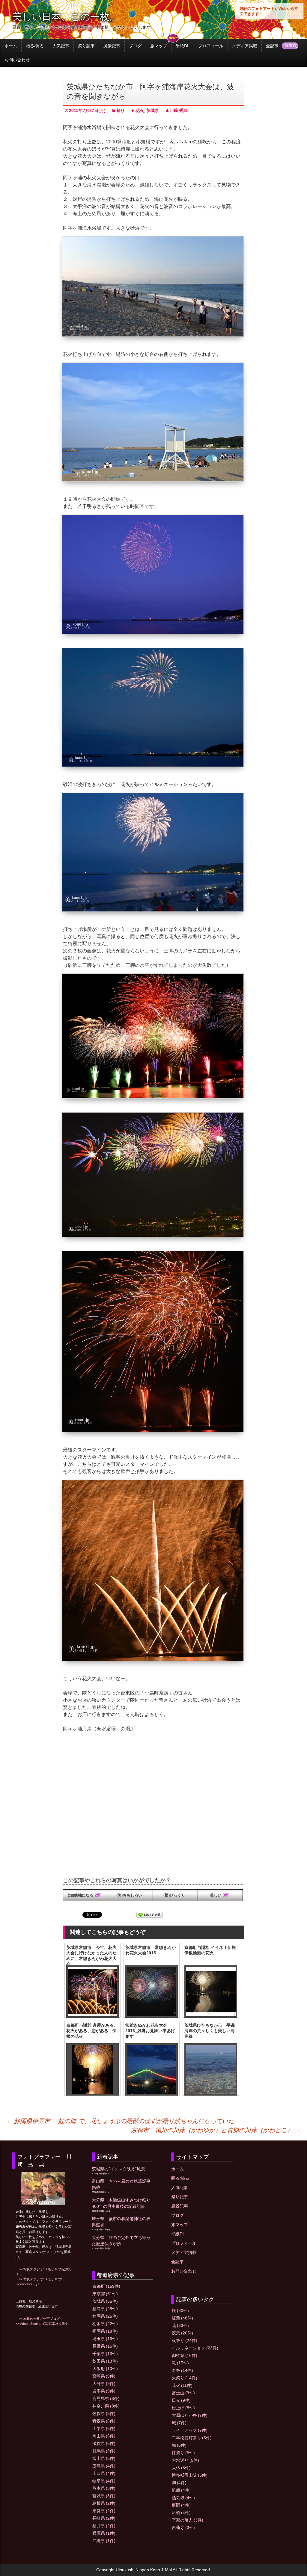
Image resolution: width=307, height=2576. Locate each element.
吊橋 (181, 2513)
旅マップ (159, 46)
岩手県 (104, 2391)
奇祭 (182, 2370)
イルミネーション (195, 2348)
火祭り (185, 2340)
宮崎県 (104, 2376)
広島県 (104, 2466)
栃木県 (105, 2324)
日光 (181, 2400)
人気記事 (61, 46)
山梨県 (104, 2428)
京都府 (106, 2286)
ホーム (11, 46)
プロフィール (211, 46)
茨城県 (153, 110)
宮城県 (104, 2496)
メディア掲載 (245, 46)
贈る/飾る (35, 46)
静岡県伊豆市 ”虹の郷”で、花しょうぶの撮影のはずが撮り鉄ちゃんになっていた (120, 2121)
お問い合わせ (17, 60)
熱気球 (183, 2498)
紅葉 (182, 2318)
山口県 (104, 2473)
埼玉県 (105, 2339)
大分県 (104, 2384)
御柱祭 (185, 2355)
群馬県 (104, 2451)
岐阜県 (104, 2481)
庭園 (181, 2505)
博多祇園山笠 (190, 2475)
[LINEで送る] (150, 1915)
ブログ (135, 46)
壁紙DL (183, 46)
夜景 (182, 2333)
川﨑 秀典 (179, 110)
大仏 (181, 2468)
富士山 (183, 2393)
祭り (121, 110)
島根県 (104, 2503)
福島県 (105, 2309)
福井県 (104, 2526)
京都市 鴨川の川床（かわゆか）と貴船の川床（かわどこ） (216, 2130)
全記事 (272, 46)
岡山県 (104, 2436)
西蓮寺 (183, 2528)
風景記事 (112, 46)
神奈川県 (106, 2406)
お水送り (185, 2460)
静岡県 (105, 2316)
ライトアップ (190, 2430)
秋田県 (105, 2361)
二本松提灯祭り (192, 2438)
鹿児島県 (106, 2398)
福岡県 (105, 2331)
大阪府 (105, 2369)
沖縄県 (104, 2541)
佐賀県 (104, 2413)
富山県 (104, 2458)
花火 (140, 110)
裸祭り (183, 2453)
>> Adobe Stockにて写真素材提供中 (42, 2324)
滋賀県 (104, 2443)
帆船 (181, 2490)
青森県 (104, 2421)
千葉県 (105, 2354)
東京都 (105, 2294)
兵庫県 (104, 2533)
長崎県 (104, 2518)
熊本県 (104, 2488)
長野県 (105, 2346)
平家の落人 (188, 2520)
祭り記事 (86, 46)
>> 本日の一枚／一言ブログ (38, 2319)
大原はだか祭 (190, 2415)
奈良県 (104, 2511)
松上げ (183, 2408)
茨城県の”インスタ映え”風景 (118, 2169)
